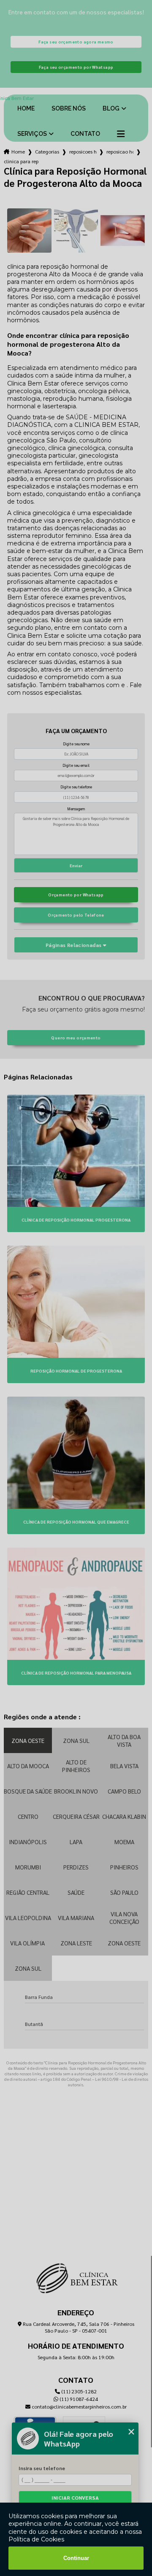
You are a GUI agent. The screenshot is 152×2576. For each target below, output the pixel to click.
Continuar (76, 2558)
